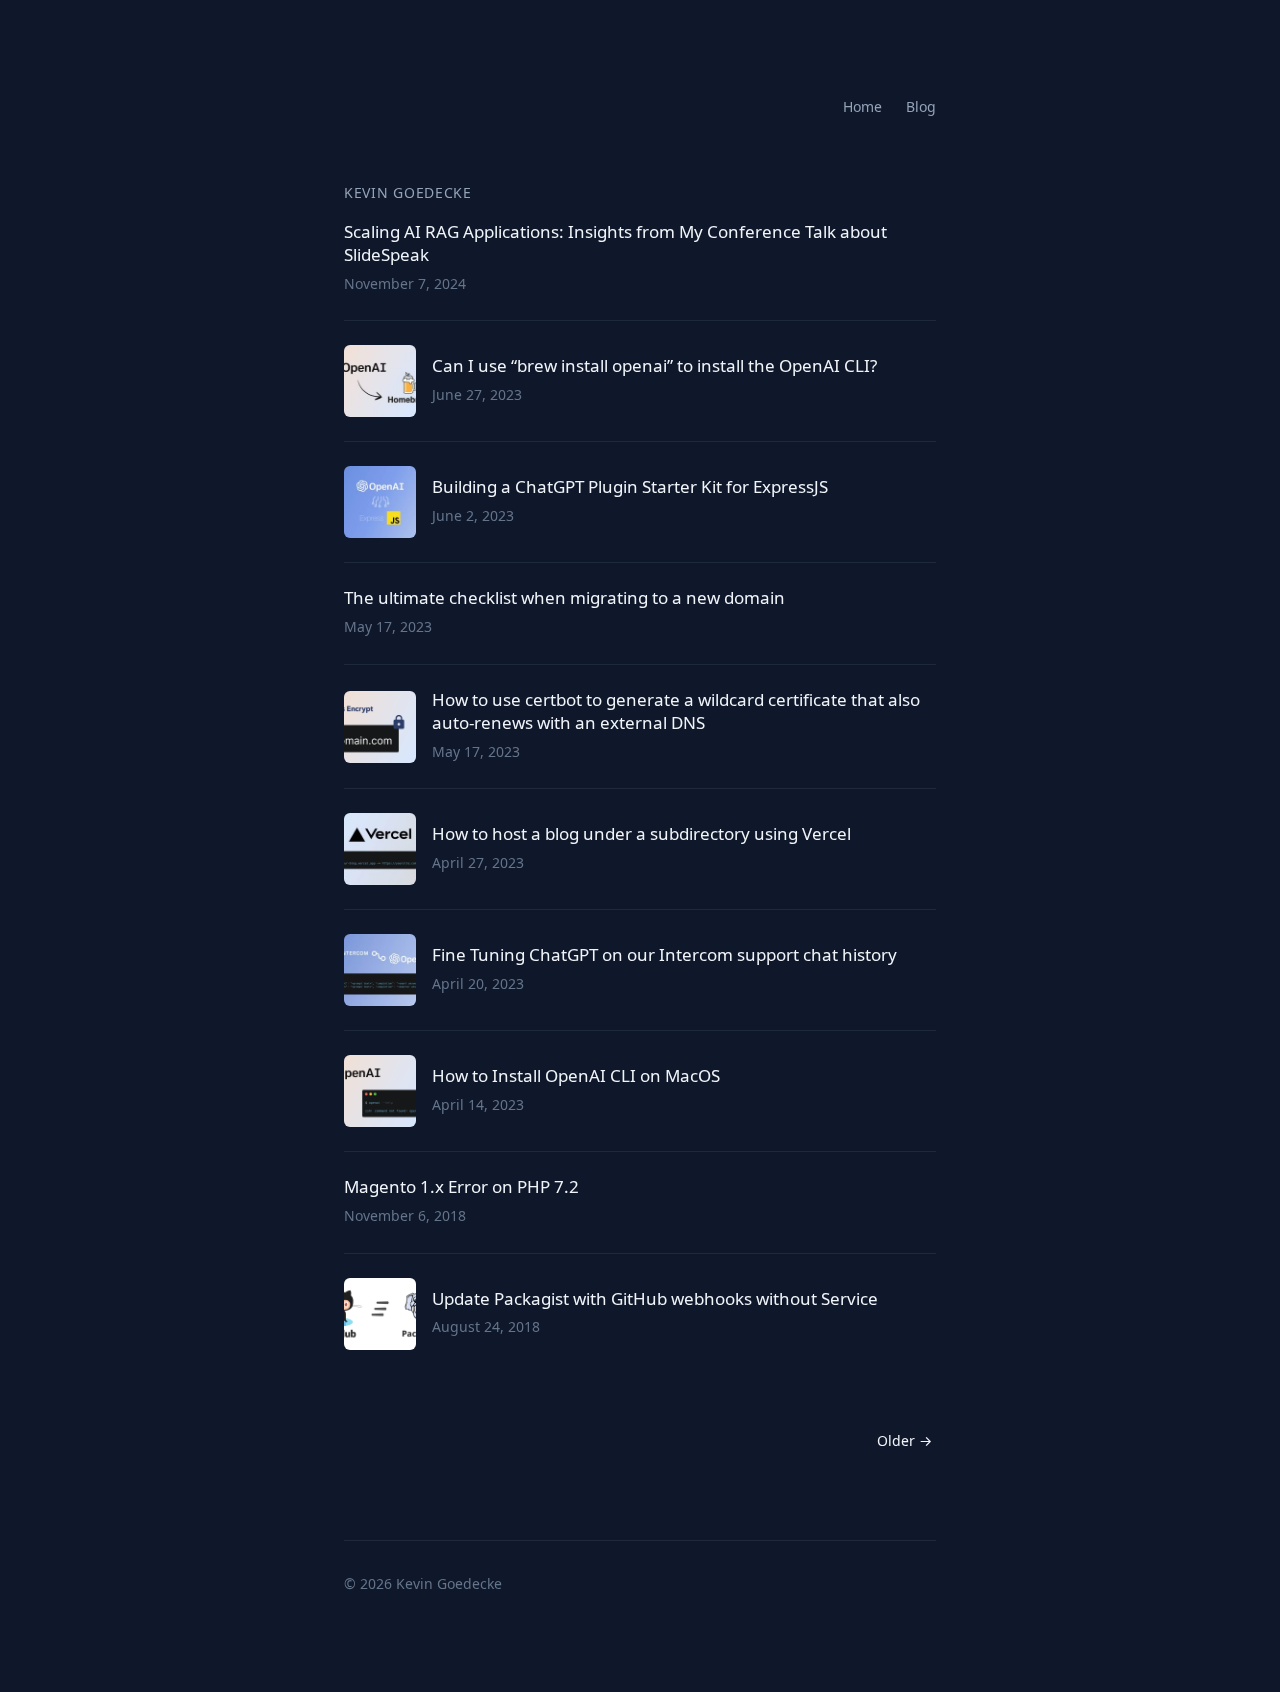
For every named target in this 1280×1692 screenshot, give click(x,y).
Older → (904, 1440)
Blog (921, 106)
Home (862, 106)
